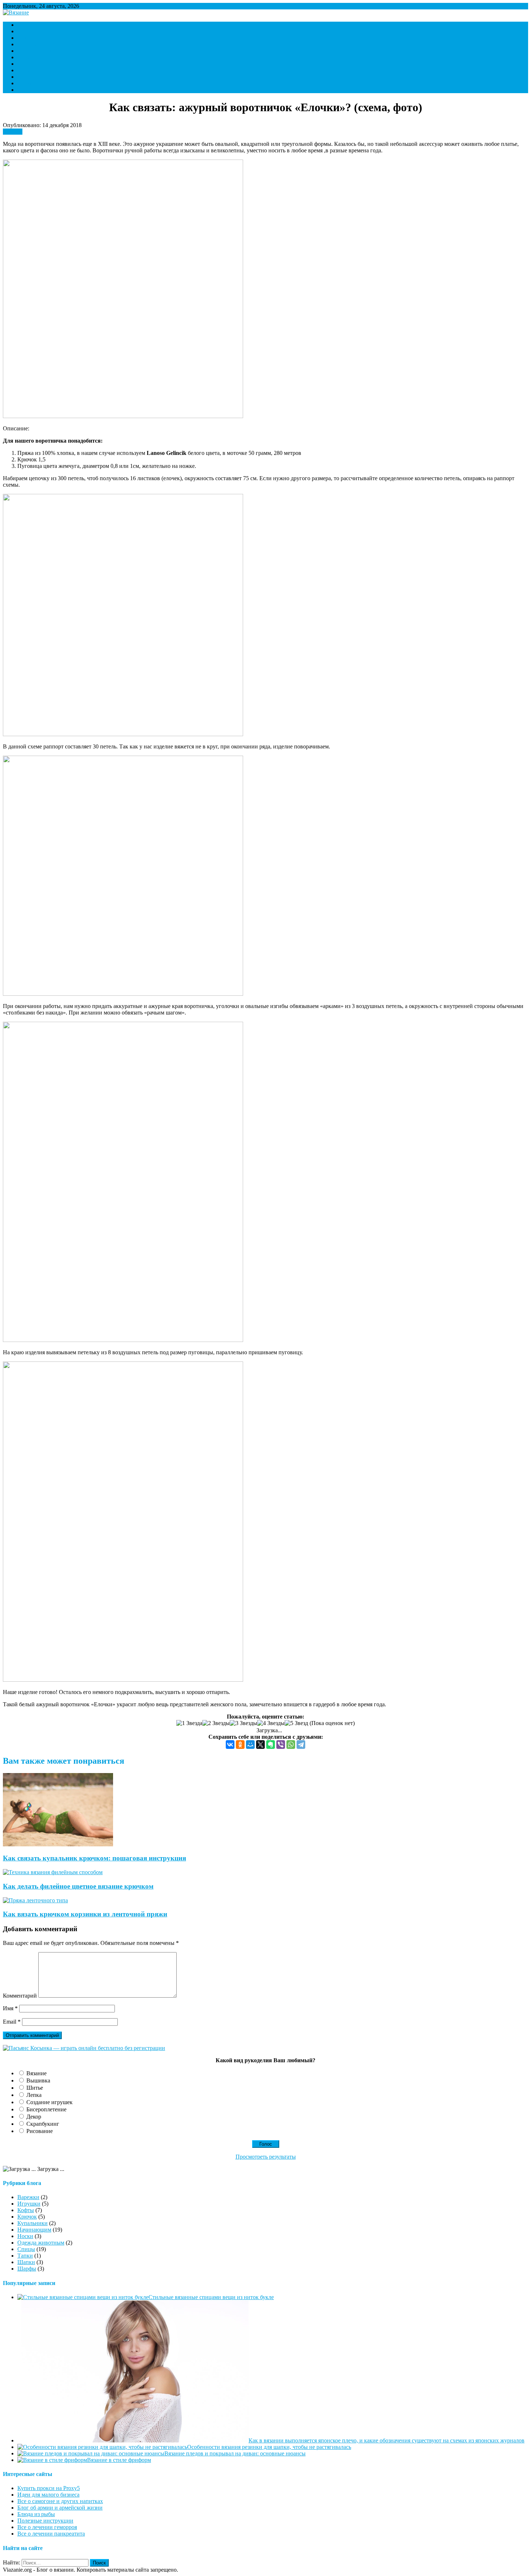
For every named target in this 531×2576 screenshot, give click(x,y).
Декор (34, 2117)
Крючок (27, 44)
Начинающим (34, 51)
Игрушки (29, 31)
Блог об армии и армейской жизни (60, 2508)
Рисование (40, 2131)
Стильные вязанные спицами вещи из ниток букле (211, 2297)
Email (12, 2022)
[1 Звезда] (189, 1723)
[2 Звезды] (216, 1723)
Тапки (25, 70)
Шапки (26, 77)
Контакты (29, 90)
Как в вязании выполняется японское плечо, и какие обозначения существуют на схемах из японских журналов (387, 2440)
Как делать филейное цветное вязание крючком (78, 1886)
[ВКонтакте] (230, 1745)
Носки (25, 57)
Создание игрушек (49, 2102)
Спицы (26, 64)
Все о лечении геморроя (47, 2527)
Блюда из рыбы (36, 2514)
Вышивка (38, 2080)
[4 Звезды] (271, 1723)
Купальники (33, 2223)
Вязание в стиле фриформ (119, 2460)
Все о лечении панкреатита (51, 2534)
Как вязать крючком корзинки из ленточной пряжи (85, 1914)
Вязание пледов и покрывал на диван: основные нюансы (235, 2453)
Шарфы (27, 83)
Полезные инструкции (45, 2521)
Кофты (26, 38)
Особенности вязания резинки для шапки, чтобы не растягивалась (269, 2447)
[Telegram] (301, 1745)
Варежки (28, 25)
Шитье (35, 2088)
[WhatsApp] (291, 1745)
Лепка (34, 2095)
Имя (10, 2008)
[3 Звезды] (243, 1723)
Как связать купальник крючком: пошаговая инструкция (94, 1858)
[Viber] (281, 1745)
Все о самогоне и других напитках (60, 2501)
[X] (260, 1745)
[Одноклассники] (240, 1745)
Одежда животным (41, 2243)
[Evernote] (271, 1745)
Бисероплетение (46, 2109)
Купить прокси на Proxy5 (49, 2488)
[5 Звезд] (296, 1723)
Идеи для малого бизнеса (48, 2495)
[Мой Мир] (250, 1745)
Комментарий (20, 1996)
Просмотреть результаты (266, 2157)
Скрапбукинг (43, 2124)
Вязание (36, 2073)
